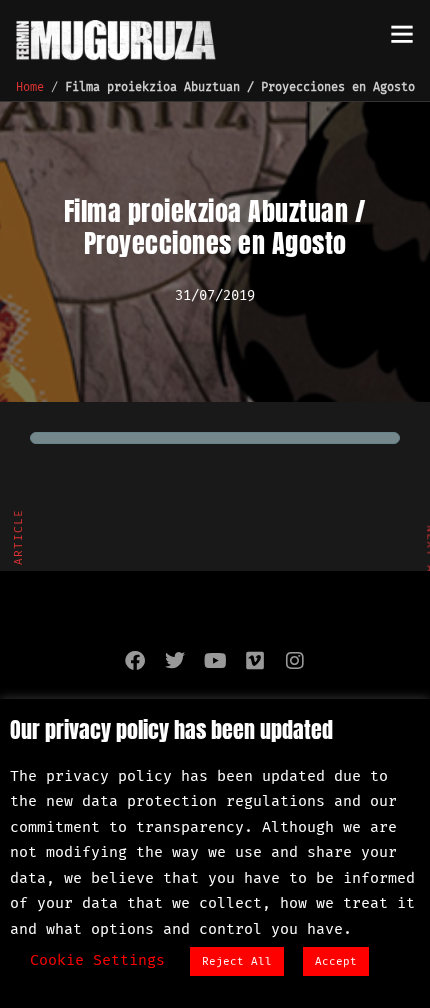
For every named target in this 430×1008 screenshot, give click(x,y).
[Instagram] (295, 661)
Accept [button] (336, 961)
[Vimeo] (255, 661)
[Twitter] (175, 661)
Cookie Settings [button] (97, 960)
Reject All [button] (237, 961)
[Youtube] (215, 661)
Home (30, 87)
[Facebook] (135, 661)
